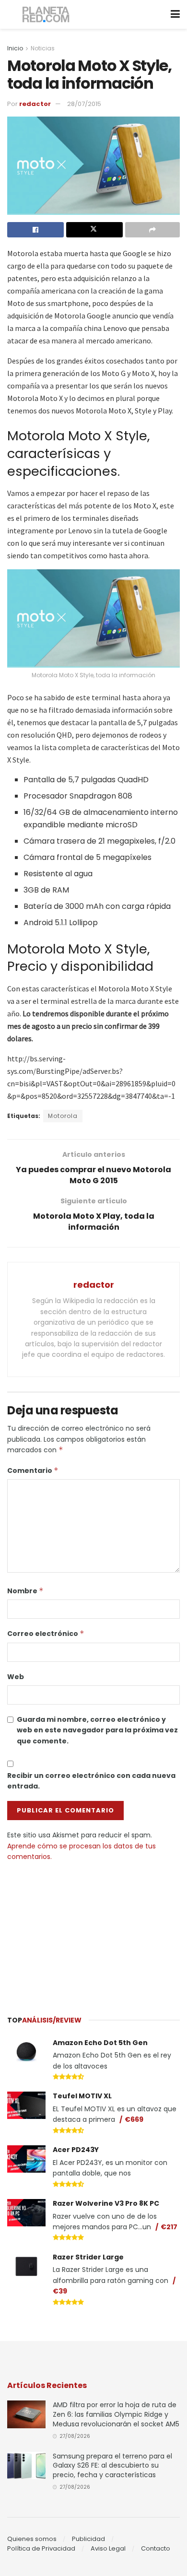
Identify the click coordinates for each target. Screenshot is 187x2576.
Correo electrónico (46, 1634)
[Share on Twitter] (94, 230)
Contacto (156, 2548)
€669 (134, 2119)
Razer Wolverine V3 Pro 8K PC (106, 2203)
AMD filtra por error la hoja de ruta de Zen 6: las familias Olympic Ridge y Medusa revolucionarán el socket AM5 (116, 2414)
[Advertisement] (93, 1934)
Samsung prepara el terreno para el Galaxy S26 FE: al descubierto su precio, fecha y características (112, 2465)
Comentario (33, 1470)
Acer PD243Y (76, 2150)
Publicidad (88, 2539)
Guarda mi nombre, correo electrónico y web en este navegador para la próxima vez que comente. (97, 1730)
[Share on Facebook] (35, 230)
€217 (169, 2227)
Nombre (25, 1591)
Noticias (43, 48)
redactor (35, 104)
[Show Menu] (175, 14)
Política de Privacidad (41, 2548)
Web (16, 1677)
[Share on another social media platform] (152, 230)
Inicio (15, 48)
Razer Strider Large (88, 2257)
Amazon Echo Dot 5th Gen (100, 2043)
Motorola (63, 1116)
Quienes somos (32, 2539)
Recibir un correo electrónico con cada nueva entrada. (91, 1781)
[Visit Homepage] (46, 15)
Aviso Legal (108, 2548)
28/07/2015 (84, 104)
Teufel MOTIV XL (82, 2096)
